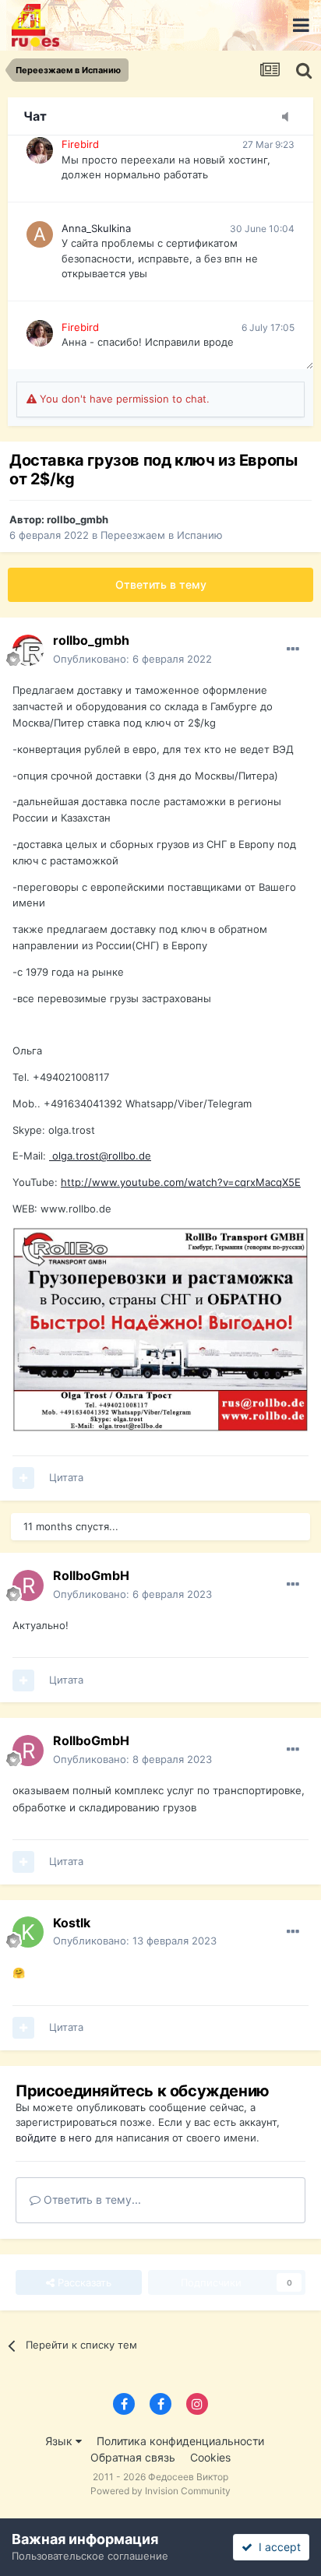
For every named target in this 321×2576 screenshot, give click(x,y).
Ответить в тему (161, 584)
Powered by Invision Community (160, 2491)
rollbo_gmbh (78, 519)
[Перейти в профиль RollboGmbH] (28, 1585)
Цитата (66, 1477)
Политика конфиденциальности (180, 2441)
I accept (277, 2547)
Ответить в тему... (91, 2199)
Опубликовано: (132, 659)
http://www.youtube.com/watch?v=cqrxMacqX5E (181, 1182)
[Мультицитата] (23, 1478)
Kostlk (72, 1923)
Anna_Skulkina (96, 228)
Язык (60, 2441)
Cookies (210, 2457)
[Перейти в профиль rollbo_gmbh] (28, 650)
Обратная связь (133, 2457)
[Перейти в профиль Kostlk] (28, 1932)
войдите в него (54, 2138)
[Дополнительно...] (293, 649)
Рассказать (83, 2282)
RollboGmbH (91, 1575)
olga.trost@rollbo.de (102, 1156)
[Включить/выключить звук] (290, 118)
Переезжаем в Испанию (162, 535)
